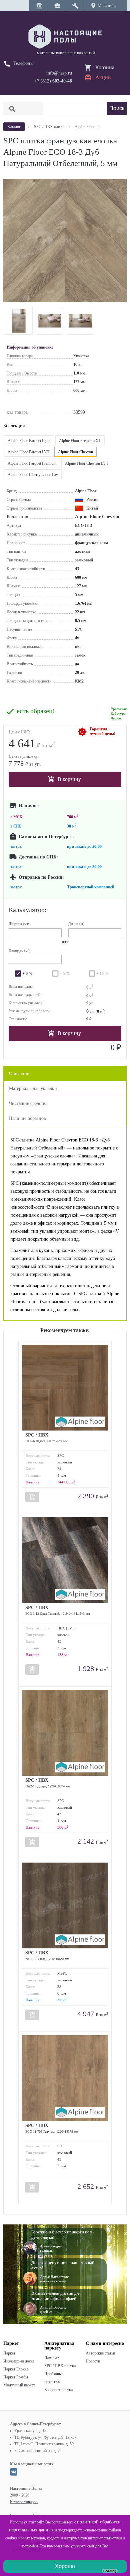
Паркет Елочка (16, 2369)
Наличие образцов (27, 1118)
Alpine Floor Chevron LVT (87, 463)
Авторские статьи (100, 2353)
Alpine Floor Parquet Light (29, 441)
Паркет (9, 2353)
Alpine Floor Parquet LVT (28, 452)
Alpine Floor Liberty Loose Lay (33, 475)
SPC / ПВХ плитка (60, 2366)
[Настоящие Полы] (65, 37)
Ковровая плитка (58, 2390)
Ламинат (51, 2358)
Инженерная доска (19, 2361)
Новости (93, 2361)
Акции (103, 77)
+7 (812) (53, 81)
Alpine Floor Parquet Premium (32, 463)
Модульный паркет (19, 2385)
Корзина (105, 67)
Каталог (14, 127)
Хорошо (65, 2566)
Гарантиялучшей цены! (102, 731)
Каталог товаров (24, 2502)
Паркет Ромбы (16, 2377)
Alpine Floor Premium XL (80, 441)
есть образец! (36, 711)
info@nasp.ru (59, 73)
